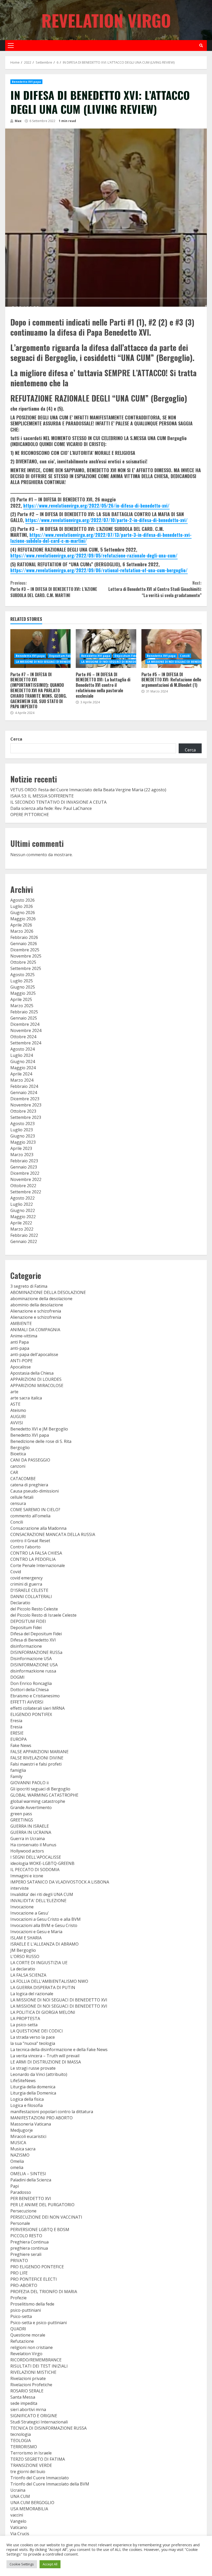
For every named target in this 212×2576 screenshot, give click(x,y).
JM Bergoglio (23, 1950)
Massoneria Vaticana (31, 2124)
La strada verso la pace (33, 2037)
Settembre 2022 (26, 1192)
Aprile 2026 (21, 925)
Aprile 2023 (21, 1148)
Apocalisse (21, 1367)
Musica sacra (23, 2149)
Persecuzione (23, 2211)
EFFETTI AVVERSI (27, 1702)
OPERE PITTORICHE (30, 815)
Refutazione (22, 2341)
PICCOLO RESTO (26, 2236)
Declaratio (20, 1603)
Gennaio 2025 (24, 1018)
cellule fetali (22, 1497)
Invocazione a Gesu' (30, 1913)
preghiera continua (29, 2248)
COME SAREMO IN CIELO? (35, 1510)
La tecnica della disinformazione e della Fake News (59, 2050)
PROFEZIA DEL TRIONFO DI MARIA (44, 2292)
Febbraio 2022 (24, 1235)
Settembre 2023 (26, 1117)
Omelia (17, 2161)
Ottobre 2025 (23, 962)
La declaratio (23, 1969)
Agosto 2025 (22, 975)
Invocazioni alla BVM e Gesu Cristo (44, 1925)
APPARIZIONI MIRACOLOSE (37, 1385)
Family (16, 1776)
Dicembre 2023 (25, 1099)
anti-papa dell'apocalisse (34, 1354)
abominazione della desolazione (41, 1299)
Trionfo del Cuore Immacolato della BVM (50, 2484)
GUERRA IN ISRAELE (30, 1826)
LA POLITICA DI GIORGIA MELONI (43, 2012)
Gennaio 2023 (24, 1167)
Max (18, 121)
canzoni (18, 1466)
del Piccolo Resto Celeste (34, 1609)
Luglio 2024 (22, 1055)
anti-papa (20, 1348)
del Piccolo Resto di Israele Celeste (43, 1615)
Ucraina (18, 2490)
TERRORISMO (24, 2447)
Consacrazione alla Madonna (38, 1528)
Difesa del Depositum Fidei (36, 1634)
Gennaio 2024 (24, 1093)
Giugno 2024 (23, 1061)
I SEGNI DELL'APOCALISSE (36, 1857)
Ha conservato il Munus (33, 1845)
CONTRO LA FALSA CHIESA (36, 1553)
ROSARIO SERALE (27, 2391)
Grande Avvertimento (31, 1807)
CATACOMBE (23, 1479)
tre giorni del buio (28, 2472)
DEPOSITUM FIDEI (28, 1621)
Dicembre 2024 (25, 1024)
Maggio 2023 (23, 1142)
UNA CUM (20, 2496)
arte (14, 1392)
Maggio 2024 (23, 1068)
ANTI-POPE (21, 1361)
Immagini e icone (27, 1876)
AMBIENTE (21, 1323)
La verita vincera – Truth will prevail (45, 2056)
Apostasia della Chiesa (32, 1373)
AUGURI (18, 1417)
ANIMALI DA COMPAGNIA (35, 1330)
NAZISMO (20, 2155)
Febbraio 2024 (24, 1086)
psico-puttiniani (26, 2310)
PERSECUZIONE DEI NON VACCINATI (46, 2217)
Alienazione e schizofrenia (36, 1311)
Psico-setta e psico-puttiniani (39, 2323)
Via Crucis (20, 2534)
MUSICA (18, 2143)
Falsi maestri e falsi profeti (36, 1764)
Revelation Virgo (106, 20)
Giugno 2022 (23, 1210)
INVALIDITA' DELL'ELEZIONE (38, 1901)
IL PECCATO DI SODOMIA (35, 1870)
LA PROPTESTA (25, 2018)
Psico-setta (21, 2316)
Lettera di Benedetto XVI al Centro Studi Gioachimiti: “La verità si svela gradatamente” (155, 589)
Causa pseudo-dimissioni (35, 1491)
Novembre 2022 (26, 1179)
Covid (16, 1572)
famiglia (18, 1770)
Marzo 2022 (22, 1229)
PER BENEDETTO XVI (31, 2198)
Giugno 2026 (23, 913)
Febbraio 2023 (24, 1161)
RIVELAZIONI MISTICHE (33, 2372)
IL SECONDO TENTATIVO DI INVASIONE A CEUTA (58, 802)
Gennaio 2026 (24, 944)
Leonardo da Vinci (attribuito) (39, 2074)
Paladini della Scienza (31, 2180)
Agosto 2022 (22, 1198)
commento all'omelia (30, 1516)
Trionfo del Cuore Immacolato (40, 2478)
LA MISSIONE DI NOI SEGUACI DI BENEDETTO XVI (49, 662)
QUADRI (18, 2329)
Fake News (21, 1745)
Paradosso (21, 2192)
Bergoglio (20, 1448)
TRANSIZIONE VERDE (31, 2465)
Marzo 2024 (22, 1080)
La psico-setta (24, 2025)
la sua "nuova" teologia (33, 2043)
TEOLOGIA (21, 2441)
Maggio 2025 (23, 993)
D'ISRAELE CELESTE (29, 1590)
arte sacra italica (26, 1398)
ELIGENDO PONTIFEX (31, 1714)
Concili (185, 656)
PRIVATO (19, 2261)
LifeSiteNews (23, 2081)
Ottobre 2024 (23, 1037)
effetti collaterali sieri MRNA (37, 1708)
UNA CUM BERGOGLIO (32, 2503)
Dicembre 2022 (25, 1173)
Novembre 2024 (26, 1030)
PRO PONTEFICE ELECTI (34, 2279)
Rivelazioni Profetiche (31, 2385)
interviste (20, 1888)
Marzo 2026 (22, 931)
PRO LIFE (19, 2273)
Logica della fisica (27, 2099)
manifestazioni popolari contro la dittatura (52, 2112)
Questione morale (28, 2335)
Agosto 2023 (22, 1124)
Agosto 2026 (22, 900)
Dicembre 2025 (25, 950)
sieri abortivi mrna (28, 2409)
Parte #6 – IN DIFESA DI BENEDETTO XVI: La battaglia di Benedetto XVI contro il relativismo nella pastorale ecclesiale (106, 649)
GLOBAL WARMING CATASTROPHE (44, 1795)
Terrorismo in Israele (31, 2453)
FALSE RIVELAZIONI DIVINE (37, 1758)
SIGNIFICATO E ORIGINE (34, 2416)
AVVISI (17, 1423)
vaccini (17, 2515)
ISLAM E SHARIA (26, 1938)
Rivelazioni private (28, 2378)
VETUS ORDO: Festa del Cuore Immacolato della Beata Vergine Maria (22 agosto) (88, 790)
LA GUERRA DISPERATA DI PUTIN (43, 1987)
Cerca (16, 739)
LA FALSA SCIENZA (28, 1975)
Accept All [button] (50, 2564)
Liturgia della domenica (33, 2087)
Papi (15, 2186)
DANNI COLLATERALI (31, 1596)
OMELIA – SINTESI (28, 2174)
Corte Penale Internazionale (38, 1565)
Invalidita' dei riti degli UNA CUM (42, 1894)
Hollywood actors (27, 1851)
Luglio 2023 (22, 1130)
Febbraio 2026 (24, 937)
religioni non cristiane (32, 2347)
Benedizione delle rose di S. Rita (41, 1441)
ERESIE (17, 1733)
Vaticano (19, 2527)
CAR (14, 1472)
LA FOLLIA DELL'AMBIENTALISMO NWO (49, 1981)
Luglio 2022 (22, 1204)
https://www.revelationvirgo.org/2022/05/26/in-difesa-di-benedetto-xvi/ (96, 506)
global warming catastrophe (38, 1801)
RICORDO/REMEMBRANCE (36, 2360)
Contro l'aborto (25, 1547)
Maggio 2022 (23, 1217)
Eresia (16, 1721)
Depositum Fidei (61, 656)
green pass (21, 1814)
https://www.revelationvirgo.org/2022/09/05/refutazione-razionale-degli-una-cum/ (94, 555)
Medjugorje (22, 2130)
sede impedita (24, 2403)
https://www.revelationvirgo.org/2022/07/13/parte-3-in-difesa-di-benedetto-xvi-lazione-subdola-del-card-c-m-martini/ (101, 538)
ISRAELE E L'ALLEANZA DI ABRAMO (44, 1944)
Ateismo (18, 1410)
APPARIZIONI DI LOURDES (36, 1379)
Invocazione (22, 1907)
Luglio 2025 (22, 981)
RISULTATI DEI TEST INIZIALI (39, 2366)
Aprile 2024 (21, 1074)
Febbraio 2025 (24, 1012)
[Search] (201, 46)
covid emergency (26, 1578)
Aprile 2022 (21, 1223)
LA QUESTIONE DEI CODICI (37, 2031)
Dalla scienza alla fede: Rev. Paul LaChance (51, 808)
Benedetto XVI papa (26, 82)
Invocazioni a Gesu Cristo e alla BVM (46, 1919)
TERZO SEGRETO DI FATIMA (38, 2459)
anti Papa (20, 1342)
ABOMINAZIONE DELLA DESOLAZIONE (48, 1292)
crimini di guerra (26, 1584)
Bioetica (18, 1454)
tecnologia (21, 2434)
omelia (17, 2167)
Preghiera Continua (29, 2242)
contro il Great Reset (30, 1541)
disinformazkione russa (33, 1671)
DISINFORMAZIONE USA (34, 1665)
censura (18, 1503)
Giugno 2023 (23, 1136)
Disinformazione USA (31, 1659)
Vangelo (18, 2521)
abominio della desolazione (37, 1305)
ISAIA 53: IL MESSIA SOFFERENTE (42, 796)
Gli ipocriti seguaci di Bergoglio (40, 1789)
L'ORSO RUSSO (25, 1956)
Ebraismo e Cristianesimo (35, 1696)
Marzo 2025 (22, 1006)
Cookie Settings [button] (22, 2564)
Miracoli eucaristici (28, 2136)
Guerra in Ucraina (28, 1839)
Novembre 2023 (26, 1105)
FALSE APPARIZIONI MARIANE (39, 1752)
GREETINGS (22, 1820)
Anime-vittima (24, 1336)
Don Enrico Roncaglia (31, 1683)
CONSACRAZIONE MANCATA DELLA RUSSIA (53, 1534)
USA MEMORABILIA (29, 2509)
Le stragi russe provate (33, 2068)
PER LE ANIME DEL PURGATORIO (42, 2205)
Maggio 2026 (23, 919)
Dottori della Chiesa (29, 1690)
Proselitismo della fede (32, 2304)
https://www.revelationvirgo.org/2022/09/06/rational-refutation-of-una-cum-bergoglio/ (99, 570)
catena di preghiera (29, 1485)
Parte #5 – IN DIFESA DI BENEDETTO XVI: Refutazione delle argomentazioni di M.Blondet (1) (172, 649)
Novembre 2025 (26, 956)
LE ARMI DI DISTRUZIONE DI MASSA (46, 2062)
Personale (20, 2223)
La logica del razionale (32, 1994)
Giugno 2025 (23, 987)
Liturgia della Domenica (33, 2093)
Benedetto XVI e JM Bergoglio (39, 1429)
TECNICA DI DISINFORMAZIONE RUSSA (48, 2428)
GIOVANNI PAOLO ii (29, 1783)
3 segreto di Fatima (29, 1286)
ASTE (15, 1404)
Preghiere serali (26, 2254)
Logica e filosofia (26, 2105)
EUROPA (18, 1739)
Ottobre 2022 (23, 1186)
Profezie (18, 2298)
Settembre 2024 (26, 1043)
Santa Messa (23, 2397)
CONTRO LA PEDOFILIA (33, 1559)
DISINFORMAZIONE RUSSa (36, 1652)
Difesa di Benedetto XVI (33, 1640)
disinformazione (26, 1646)
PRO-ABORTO (24, 2285)
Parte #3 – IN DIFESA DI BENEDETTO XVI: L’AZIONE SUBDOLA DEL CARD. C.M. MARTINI (54, 589)
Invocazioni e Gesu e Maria (36, 1932)
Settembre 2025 (26, 968)
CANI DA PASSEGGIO (30, 1460)
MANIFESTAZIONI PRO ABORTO (41, 2118)
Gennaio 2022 (24, 1241)
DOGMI (17, 1677)
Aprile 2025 (21, 999)
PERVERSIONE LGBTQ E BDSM (40, 2229)
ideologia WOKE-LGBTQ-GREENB (42, 1863)
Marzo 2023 (22, 1155)
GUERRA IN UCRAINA (31, 1832)
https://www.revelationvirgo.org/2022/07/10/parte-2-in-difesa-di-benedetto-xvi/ (107, 520)
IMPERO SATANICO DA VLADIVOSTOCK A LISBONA (60, 1882)
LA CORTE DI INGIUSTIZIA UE (39, 1963)
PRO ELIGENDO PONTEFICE (37, 2267)
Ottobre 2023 (23, 1111)
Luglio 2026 (22, 906)
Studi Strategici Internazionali (39, 2422)
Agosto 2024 (22, 1049)
